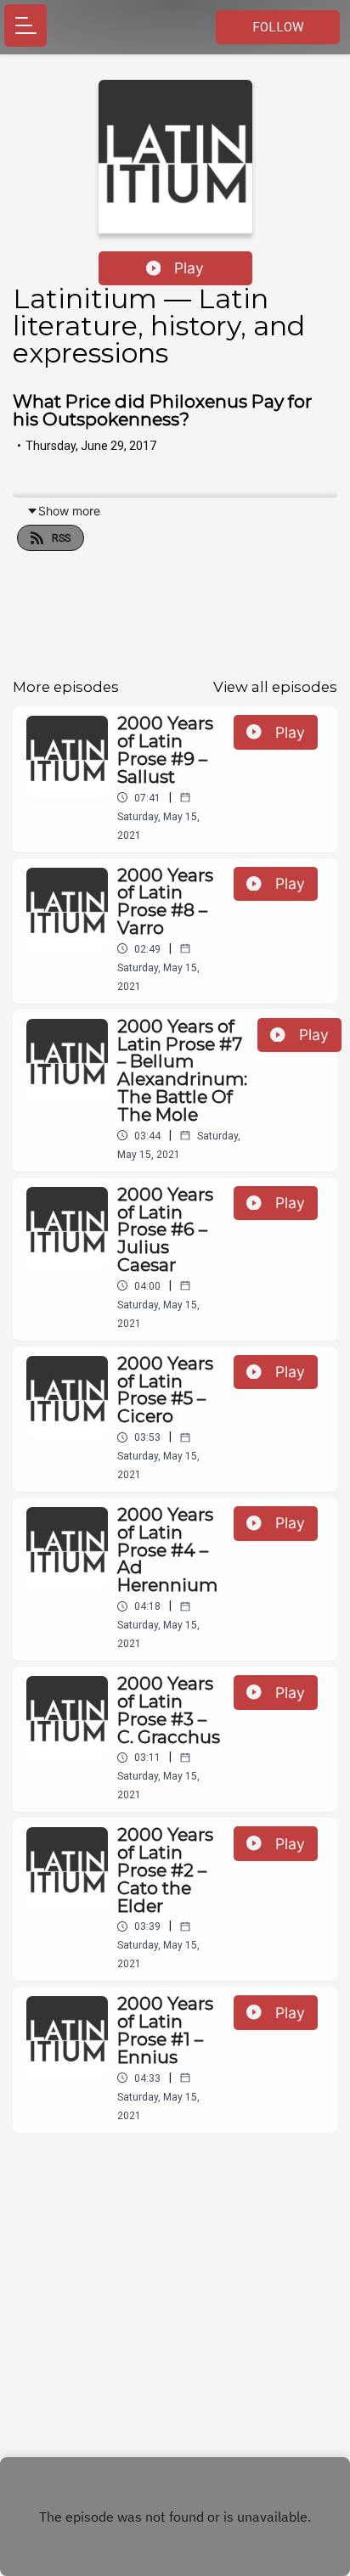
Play (189, 268)
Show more (69, 511)
